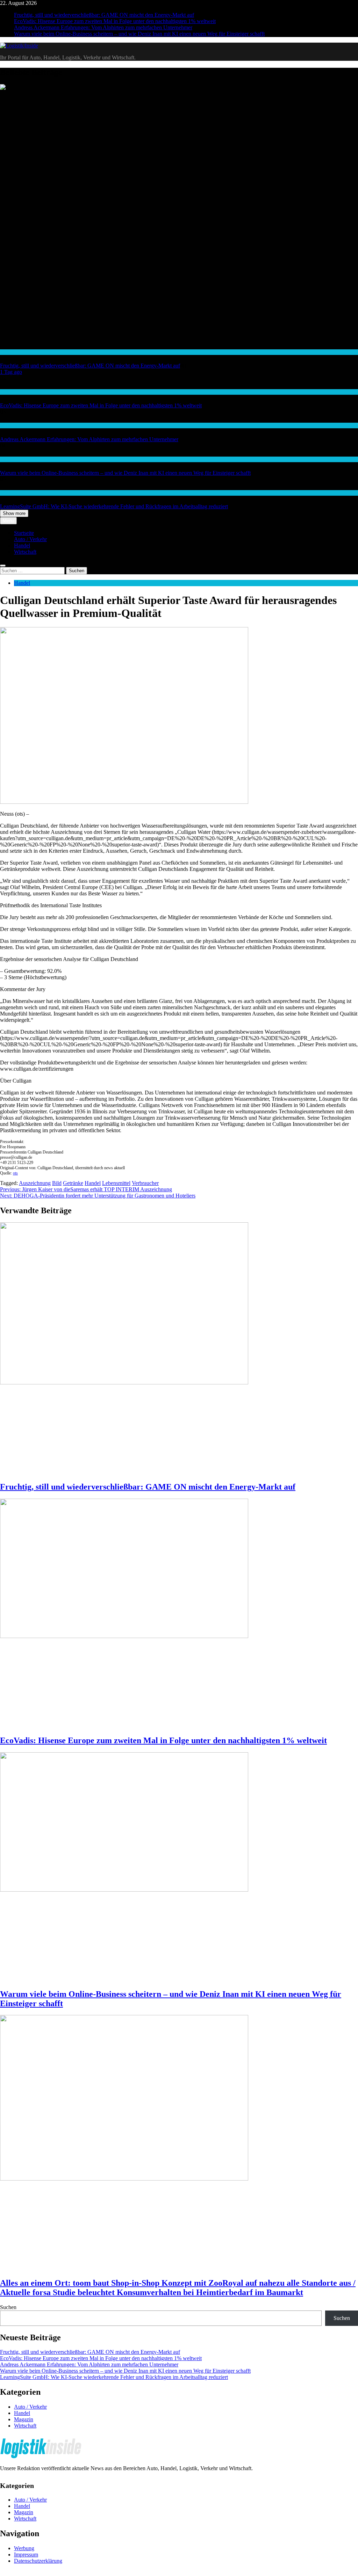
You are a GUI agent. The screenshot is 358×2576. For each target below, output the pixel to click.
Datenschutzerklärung (38, 2561)
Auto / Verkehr (30, 539)
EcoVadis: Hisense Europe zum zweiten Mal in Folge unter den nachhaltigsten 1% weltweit (115, 21)
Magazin (24, 2419)
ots (15, 1173)
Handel (7, 352)
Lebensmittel (116, 1183)
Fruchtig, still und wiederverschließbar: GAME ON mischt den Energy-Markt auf (104, 15)
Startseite (24, 533)
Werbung (24, 2548)
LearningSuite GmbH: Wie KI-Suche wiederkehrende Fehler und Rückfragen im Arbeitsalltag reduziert (114, 506)
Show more (14, 513)
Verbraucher (145, 1183)
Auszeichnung (35, 1183)
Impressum (26, 2555)
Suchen (8, 2307)
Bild (57, 1183)
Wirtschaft (10, 425)
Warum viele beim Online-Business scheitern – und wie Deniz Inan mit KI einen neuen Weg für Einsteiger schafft (139, 34)
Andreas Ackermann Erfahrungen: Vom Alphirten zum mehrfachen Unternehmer (103, 27)
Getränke (73, 1183)
